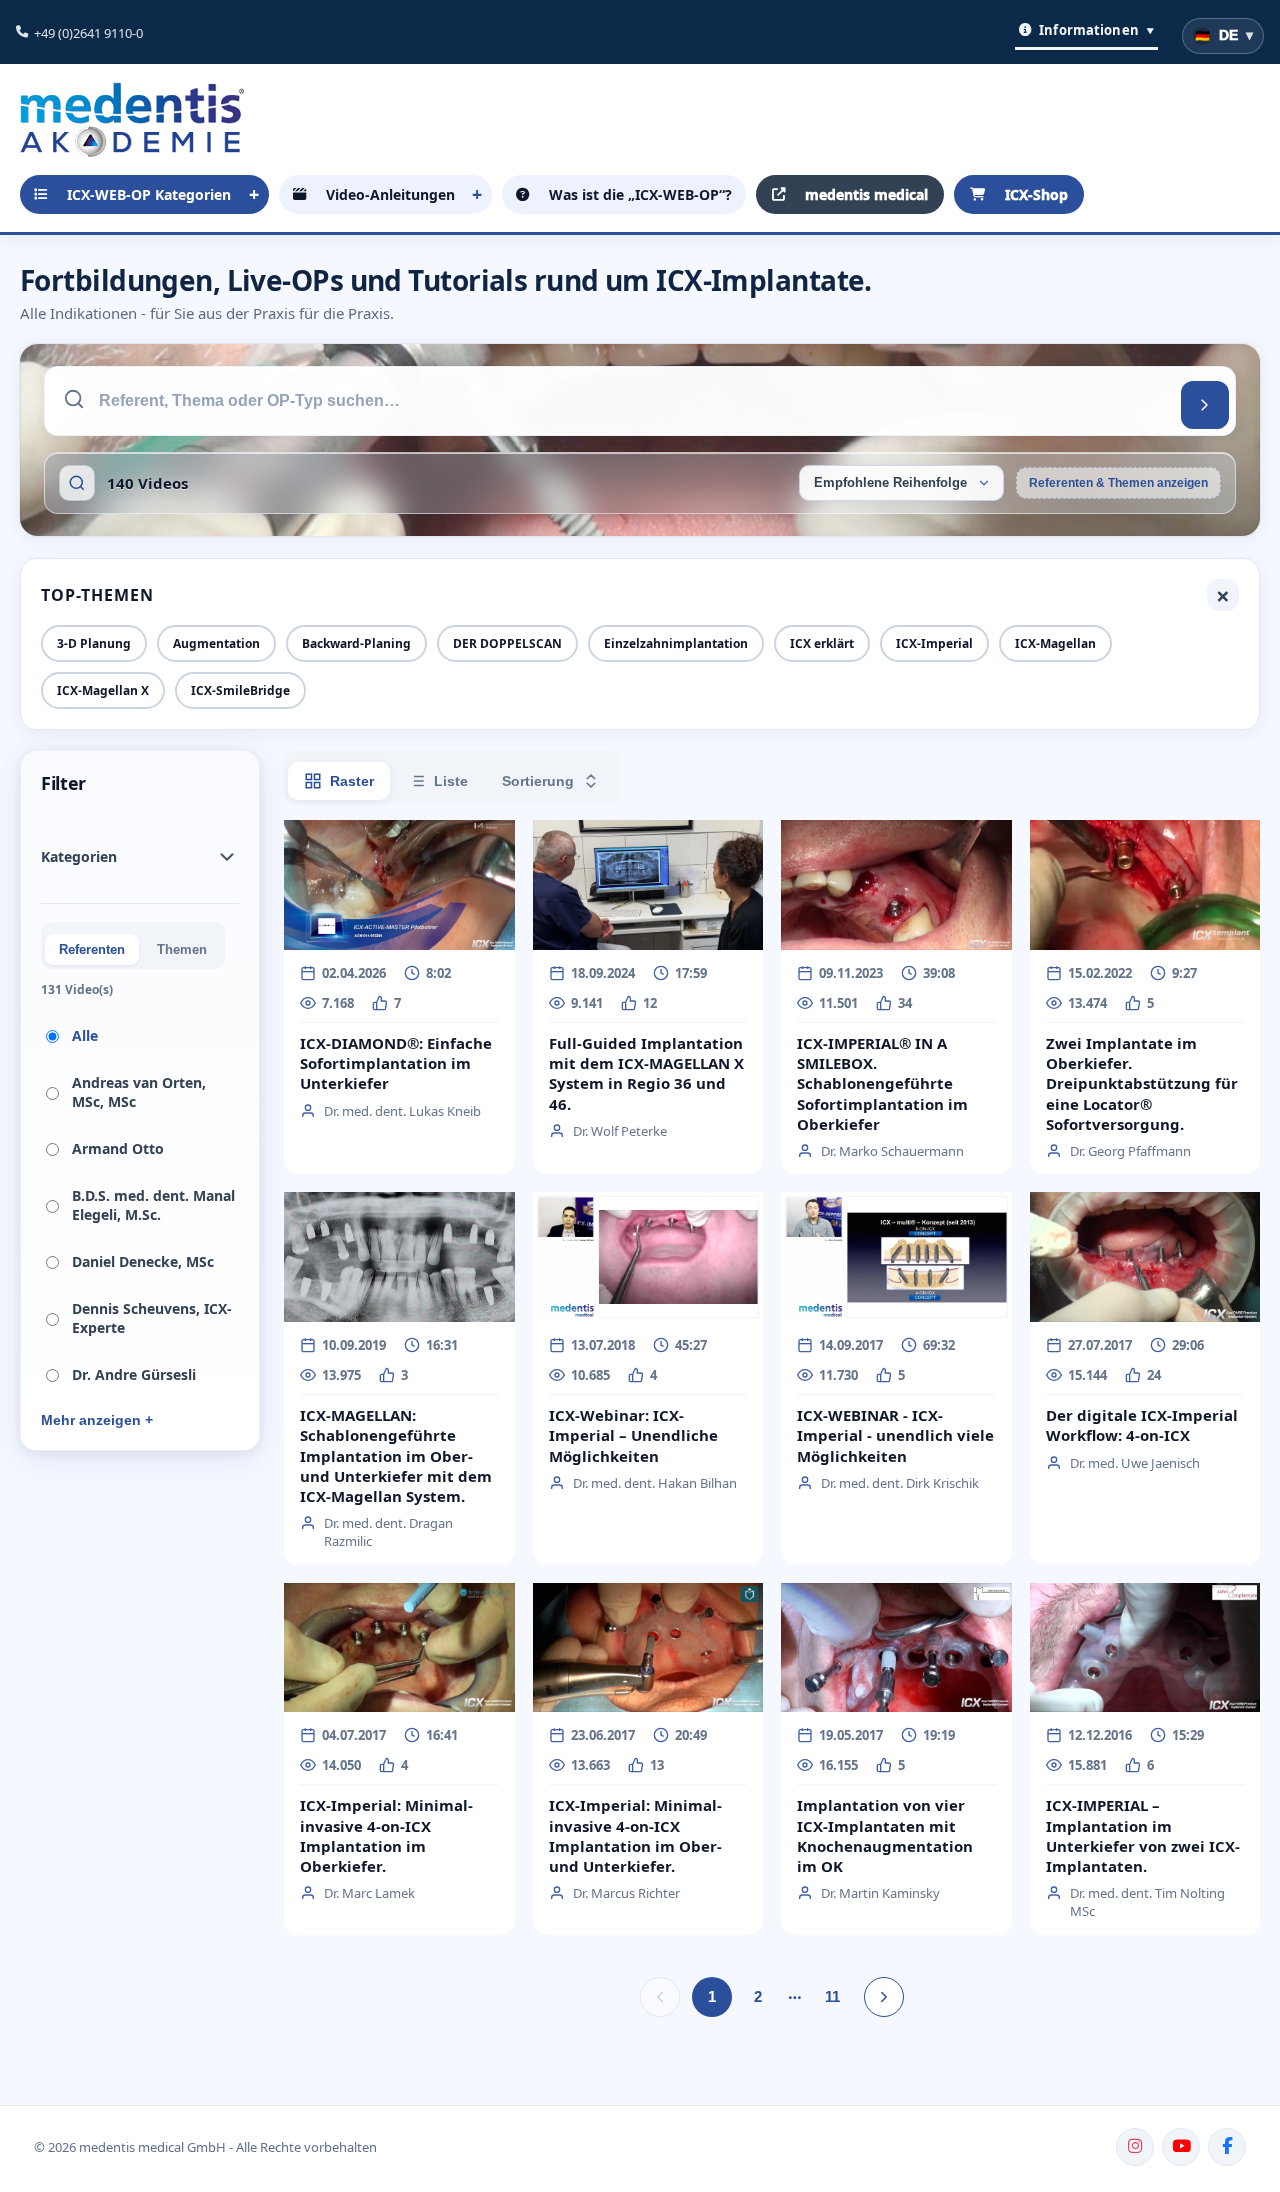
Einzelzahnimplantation (676, 643)
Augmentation (216, 643)
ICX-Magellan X (103, 690)
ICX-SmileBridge (240, 690)
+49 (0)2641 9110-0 (88, 33)
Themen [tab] (182, 949)
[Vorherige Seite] (660, 1997)
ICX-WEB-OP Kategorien (149, 194)
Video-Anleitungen (390, 194)
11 (832, 1996)
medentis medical (866, 194)
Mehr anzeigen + (97, 1420)
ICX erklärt (822, 643)
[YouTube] (1181, 2147)
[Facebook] (1227, 2147)
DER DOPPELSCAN (507, 643)
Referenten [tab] (92, 949)
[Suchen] (1205, 405)
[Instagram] (1135, 2147)
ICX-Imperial (934, 643)
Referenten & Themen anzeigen (1118, 483)
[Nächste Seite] (884, 1997)
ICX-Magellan (1055, 643)
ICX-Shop (1036, 194)
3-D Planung (94, 643)
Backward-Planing (356, 643)
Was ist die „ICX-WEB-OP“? (640, 194)
